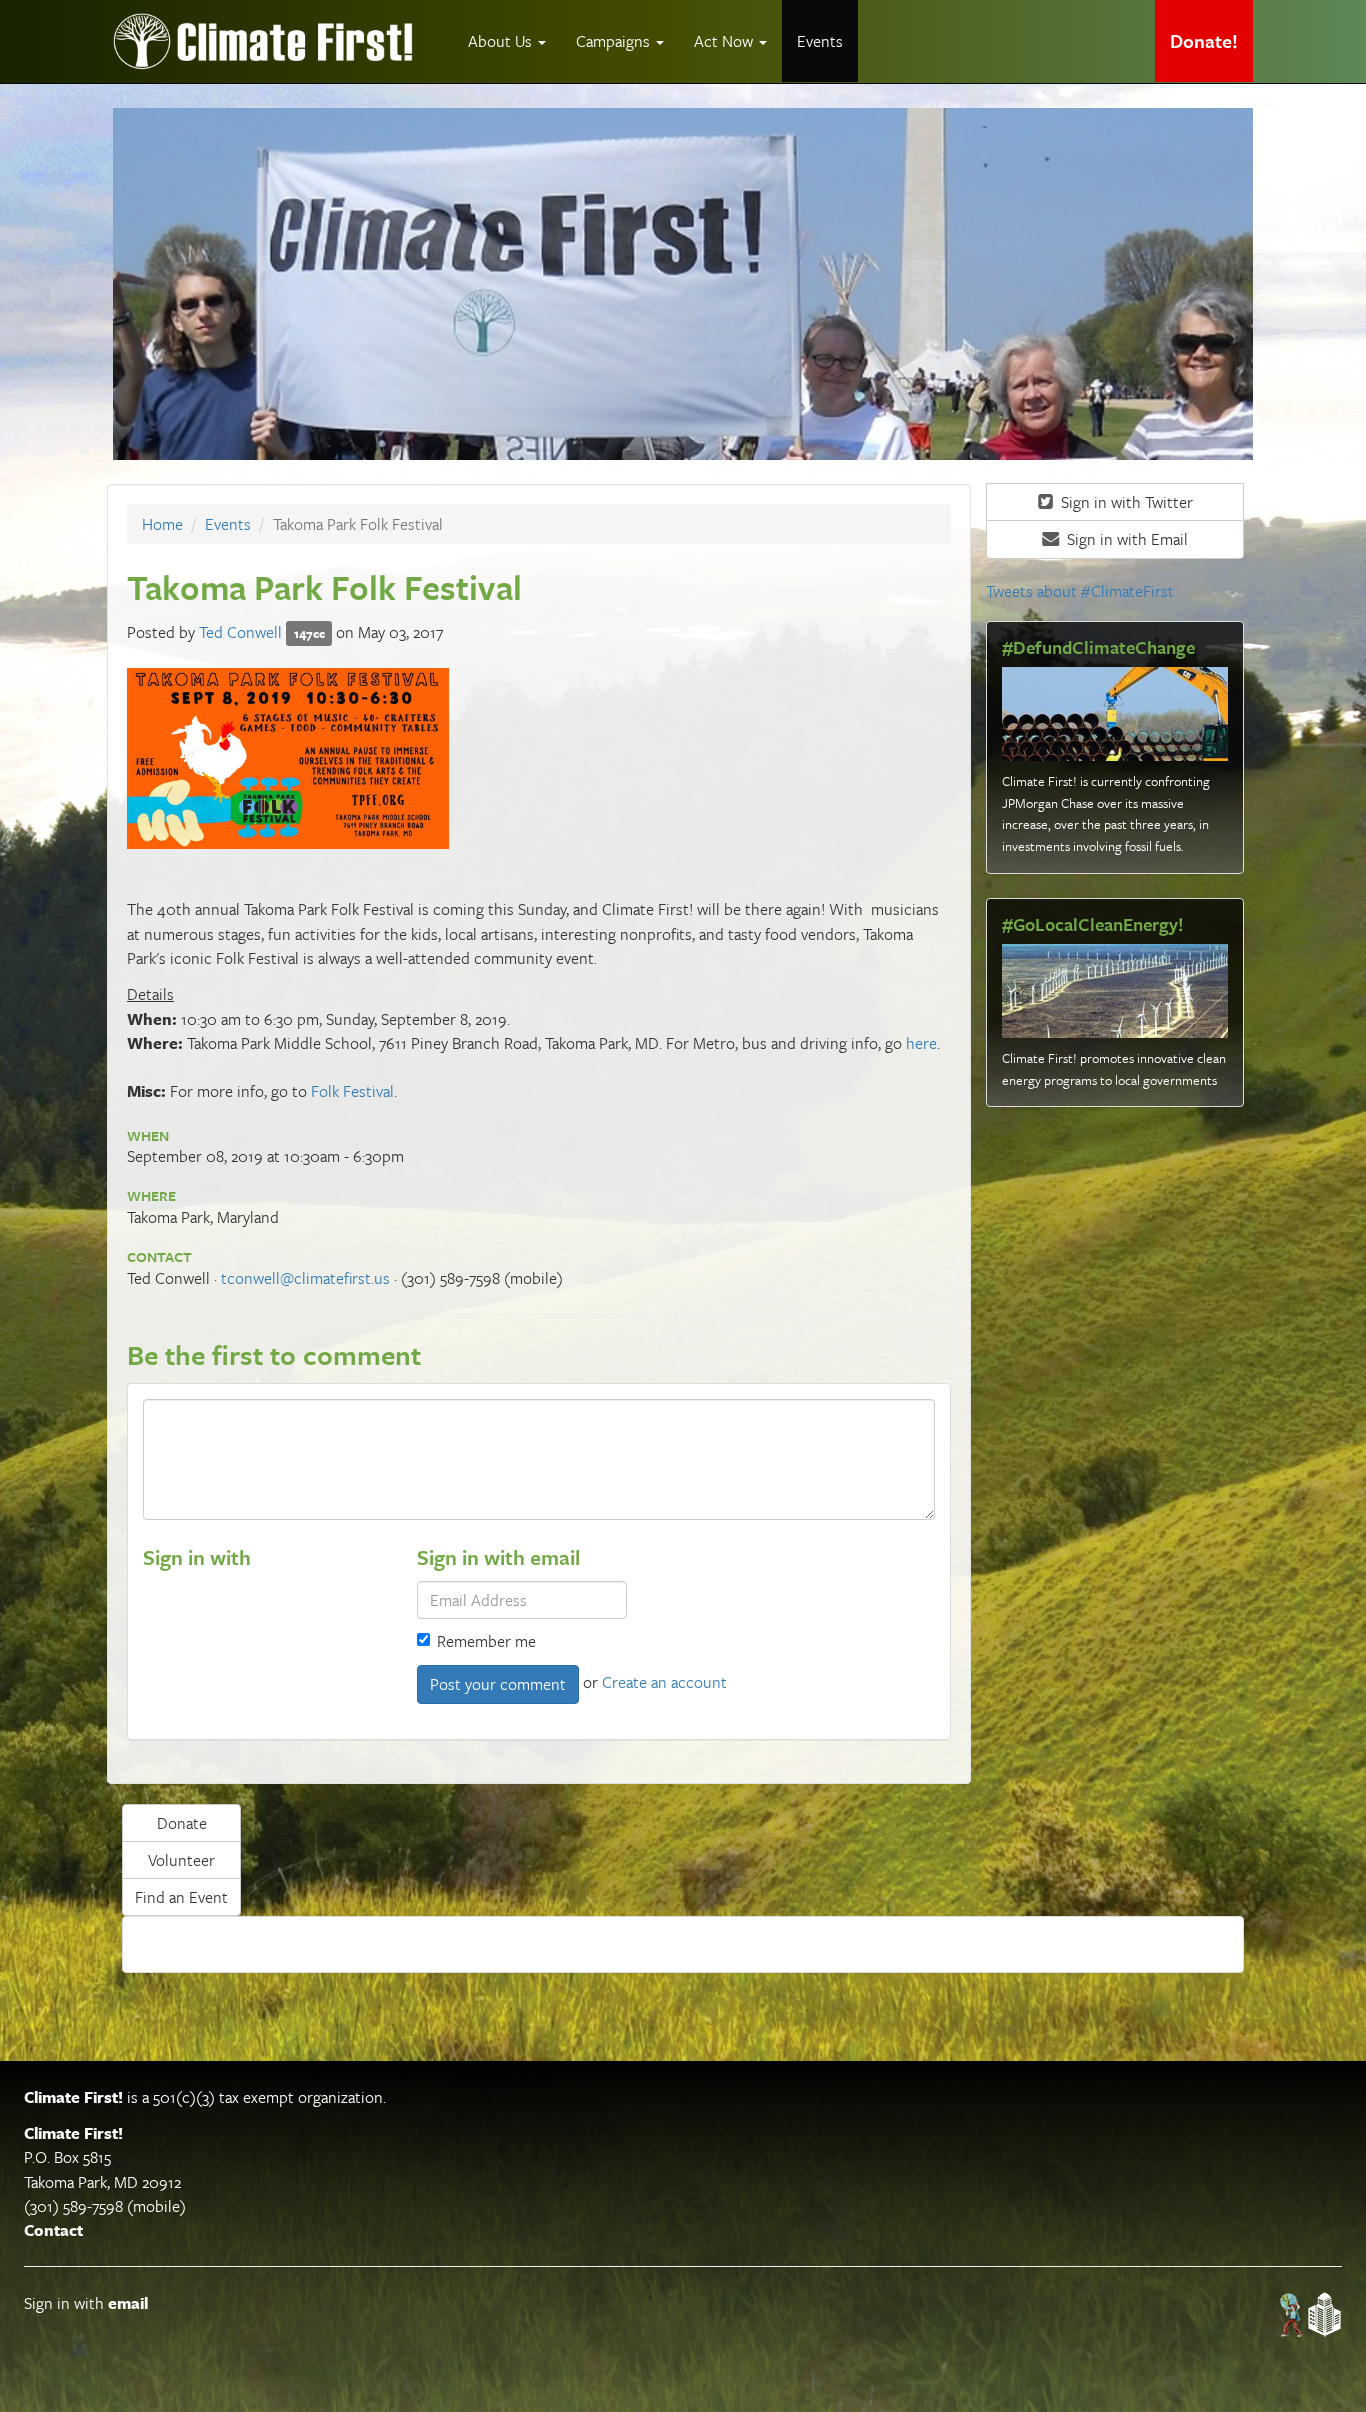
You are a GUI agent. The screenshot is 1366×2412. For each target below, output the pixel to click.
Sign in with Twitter (1125, 502)
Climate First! (73, 2097)
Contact (53, 2230)
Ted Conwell (240, 632)
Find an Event (181, 1897)
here (921, 1043)
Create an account (664, 1682)
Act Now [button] (725, 41)
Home (162, 524)
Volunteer (181, 1860)
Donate (182, 1823)
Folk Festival (352, 1091)
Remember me (486, 1641)
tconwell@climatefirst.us (305, 1278)
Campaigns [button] (615, 41)
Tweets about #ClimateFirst (1080, 591)
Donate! (1204, 40)
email (128, 2303)
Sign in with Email (1125, 539)
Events (820, 41)
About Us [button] (502, 41)
